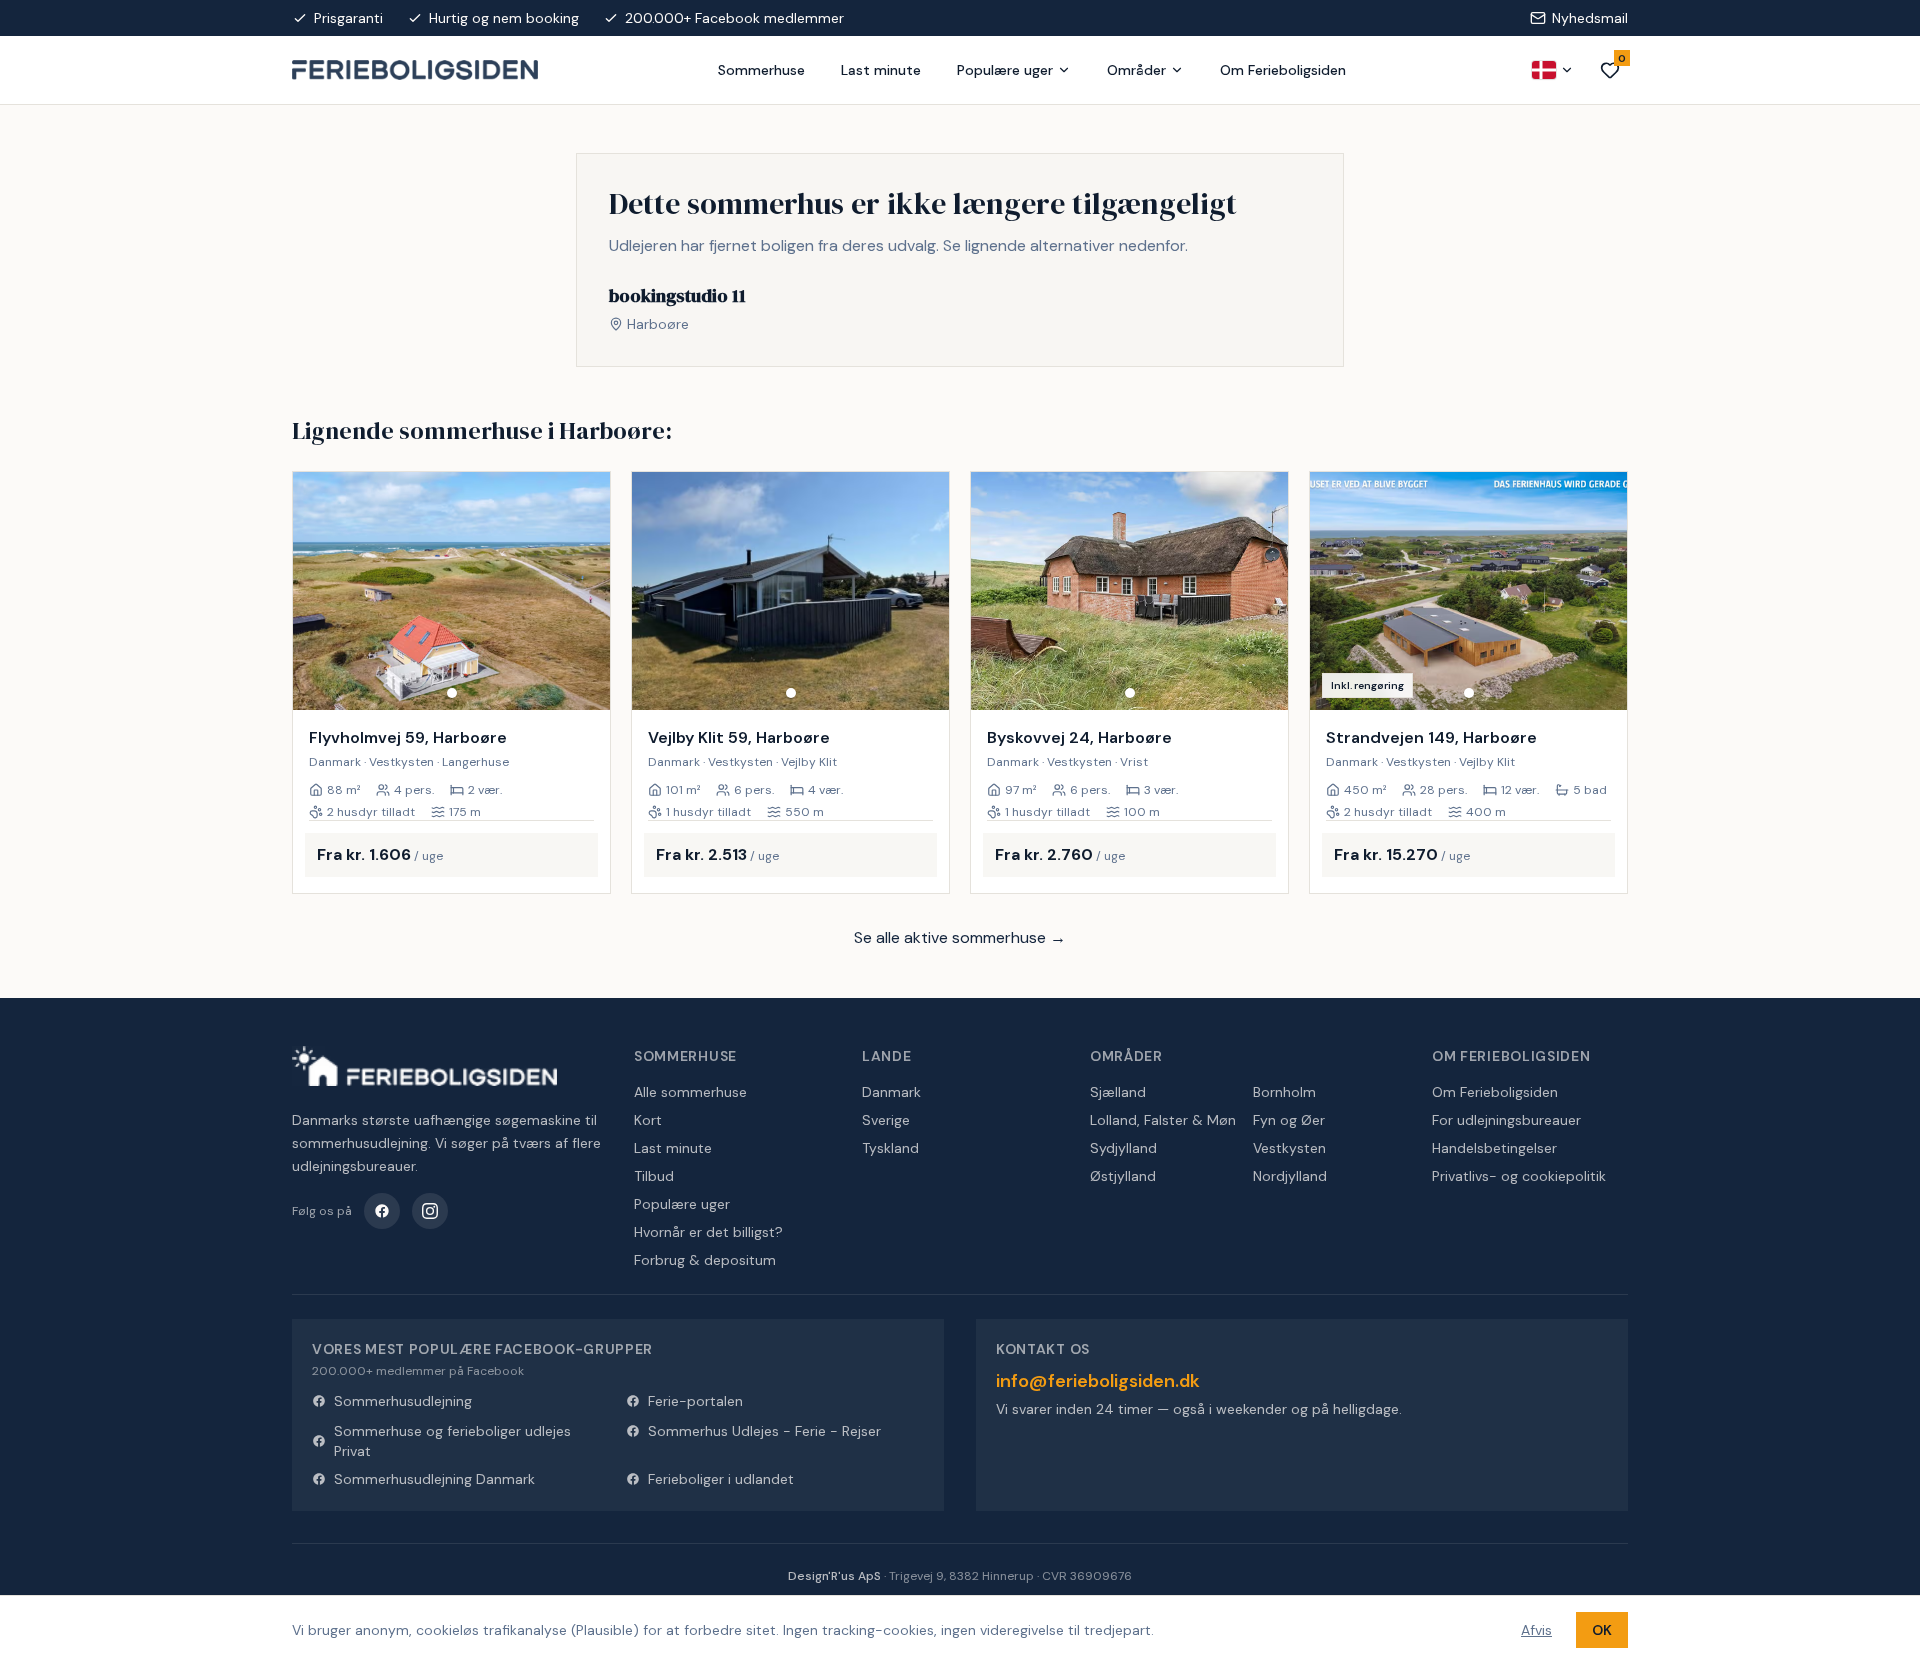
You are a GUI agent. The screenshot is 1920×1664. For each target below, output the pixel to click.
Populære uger (1005, 70)
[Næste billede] (586, 591)
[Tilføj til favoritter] (582, 682)
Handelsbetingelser (1494, 1148)
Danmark (891, 1092)
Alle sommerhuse (690, 1092)
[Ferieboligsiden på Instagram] (430, 1211)
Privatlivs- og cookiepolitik (1519, 1176)
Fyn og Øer (1289, 1120)
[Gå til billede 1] (452, 693)
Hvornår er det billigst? (708, 1232)
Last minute (881, 70)
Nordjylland (1290, 1176)
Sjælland (1118, 1092)
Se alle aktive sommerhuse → (960, 937)
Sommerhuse (761, 70)
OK (1602, 1630)
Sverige (886, 1120)
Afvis (1536, 1630)
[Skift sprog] (1553, 70)
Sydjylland (1123, 1148)
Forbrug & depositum (705, 1260)
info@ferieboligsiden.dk (1098, 1381)
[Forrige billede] (317, 591)
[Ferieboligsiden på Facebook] (382, 1211)
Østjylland (1123, 1176)
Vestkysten (1289, 1148)
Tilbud (654, 1176)
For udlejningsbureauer (1506, 1120)
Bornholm (1284, 1092)
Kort (648, 1120)
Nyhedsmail (1590, 18)
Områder (1136, 70)
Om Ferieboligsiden (1283, 70)
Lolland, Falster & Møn (1163, 1120)
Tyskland (890, 1148)
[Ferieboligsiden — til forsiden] (424, 1066)
